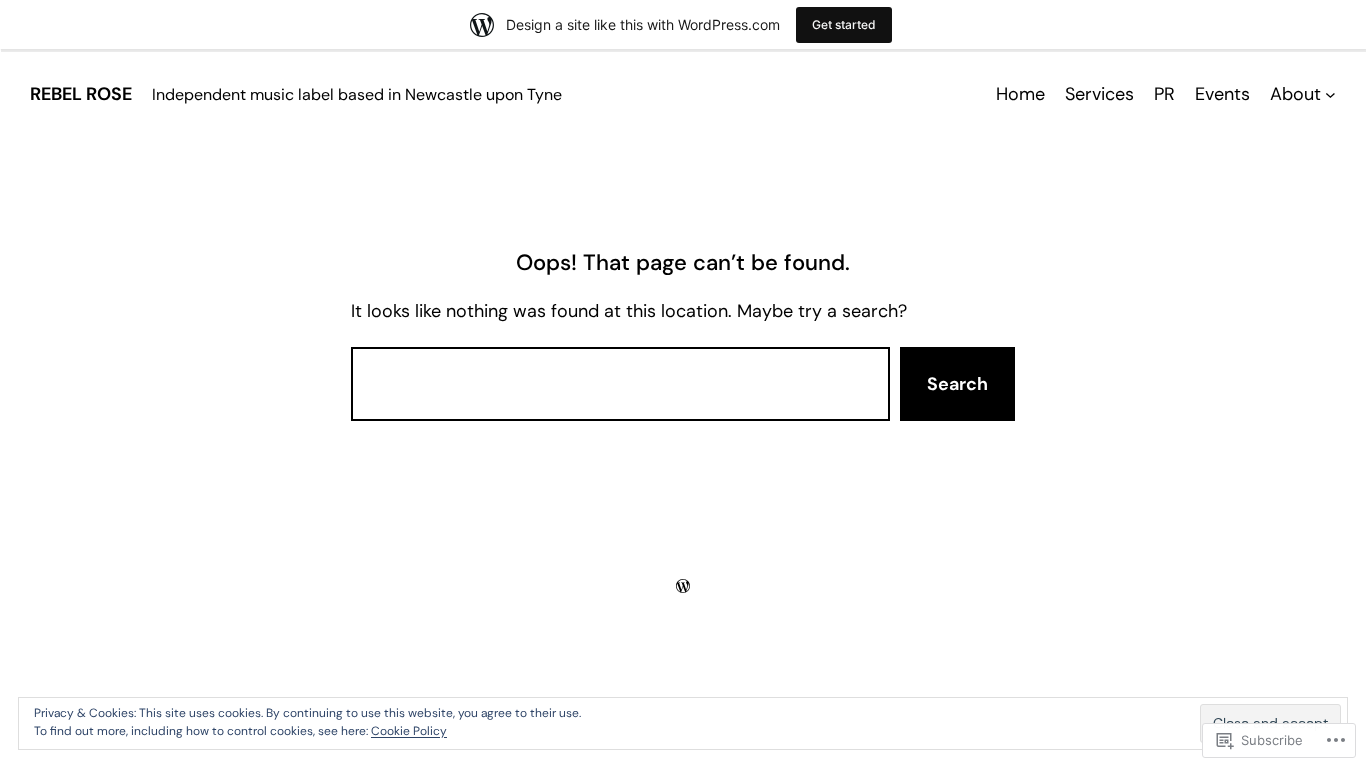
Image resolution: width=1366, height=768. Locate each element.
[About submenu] (1330, 94)
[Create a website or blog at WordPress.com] (683, 586)
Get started (844, 24)
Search (957, 384)
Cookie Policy (409, 731)
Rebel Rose (81, 94)
